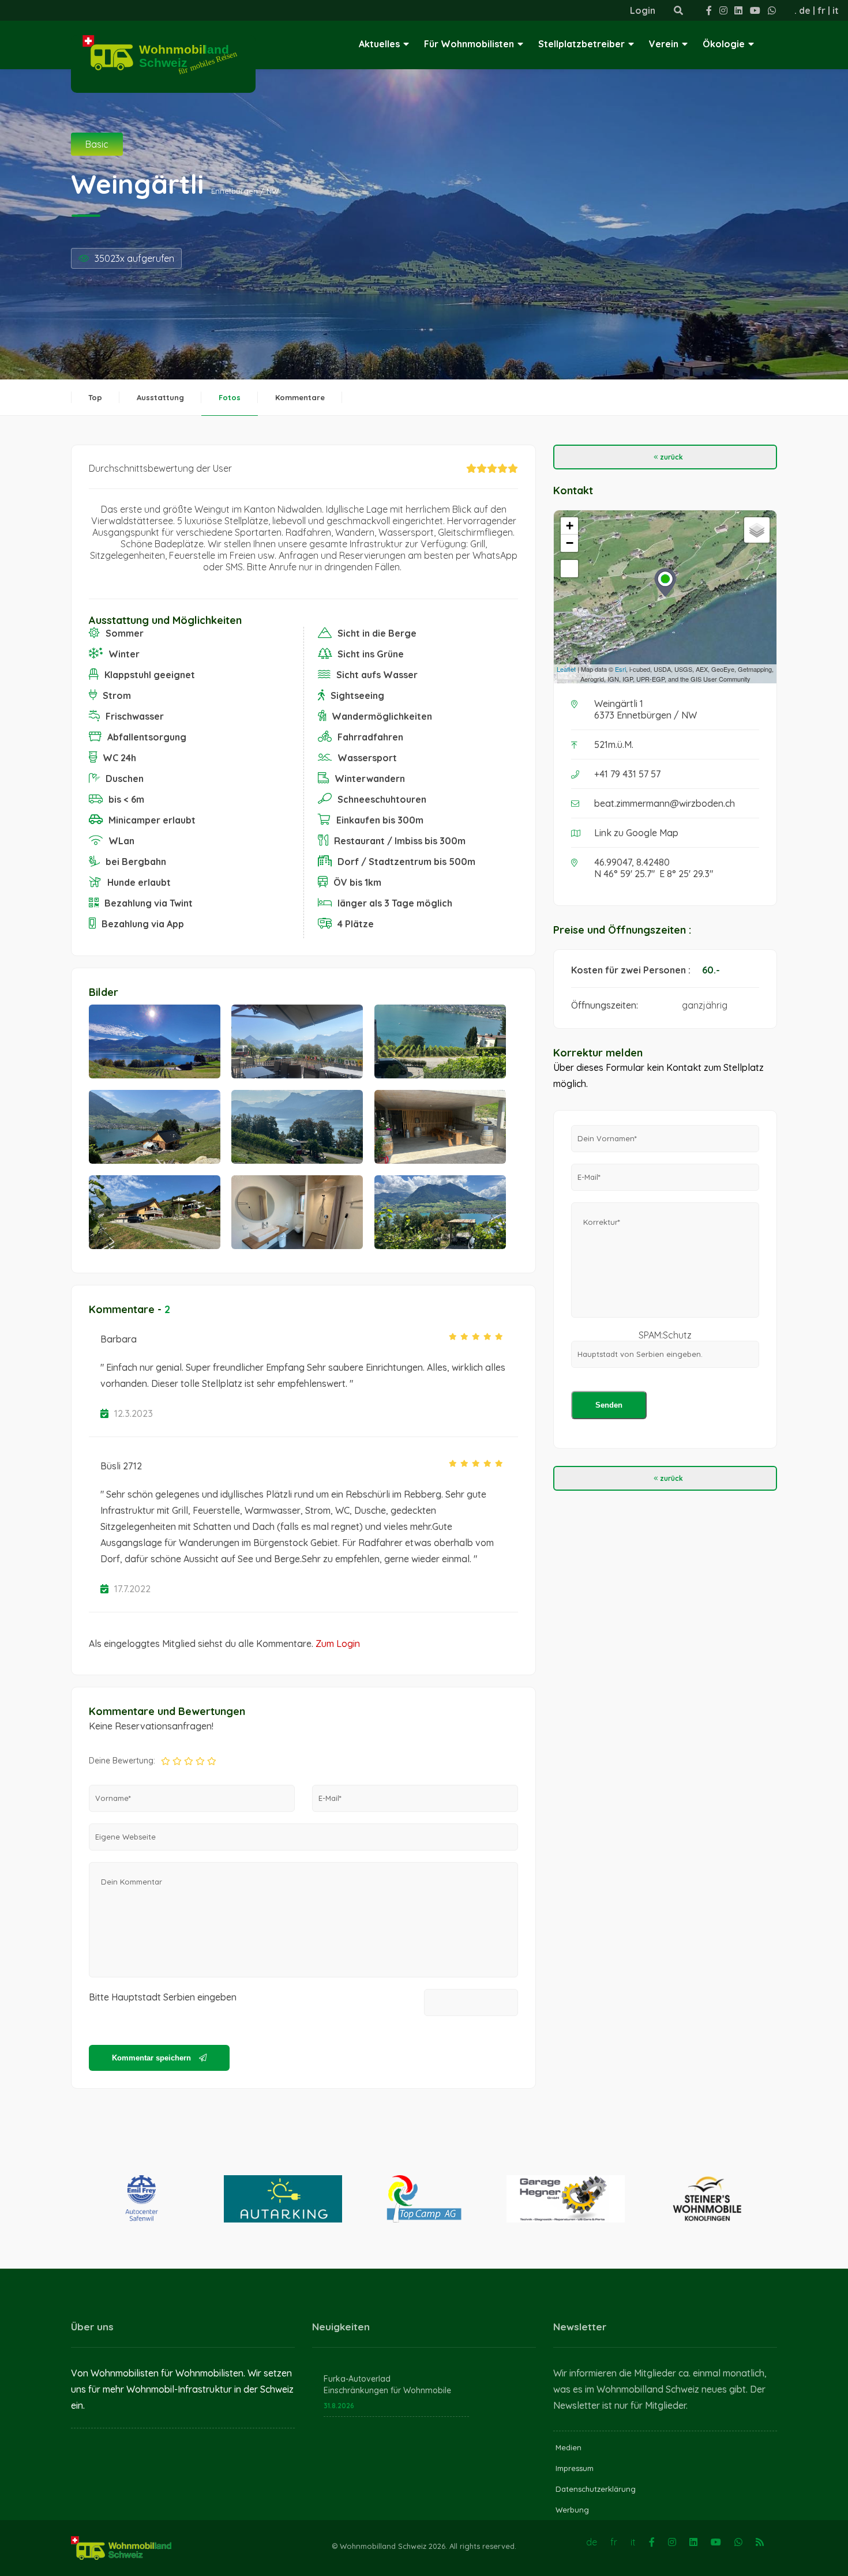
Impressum (575, 2468)
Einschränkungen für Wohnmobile (387, 2390)
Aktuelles (379, 44)
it (836, 10)
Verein (664, 44)
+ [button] (570, 526)
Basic (97, 144)
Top (95, 397)
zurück (671, 457)
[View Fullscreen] (569, 569)
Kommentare (300, 397)
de (805, 10)
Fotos (230, 397)
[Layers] (757, 530)
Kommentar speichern (153, 2058)
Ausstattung (160, 397)
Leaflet (566, 669)
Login (643, 10)
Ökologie (724, 44)
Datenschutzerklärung (596, 2489)
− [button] (570, 543)
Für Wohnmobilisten (469, 44)
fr (821, 10)
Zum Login (338, 1644)
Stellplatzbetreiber (581, 44)
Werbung (572, 2510)
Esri (620, 669)
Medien (569, 2447)
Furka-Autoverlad (357, 2379)
